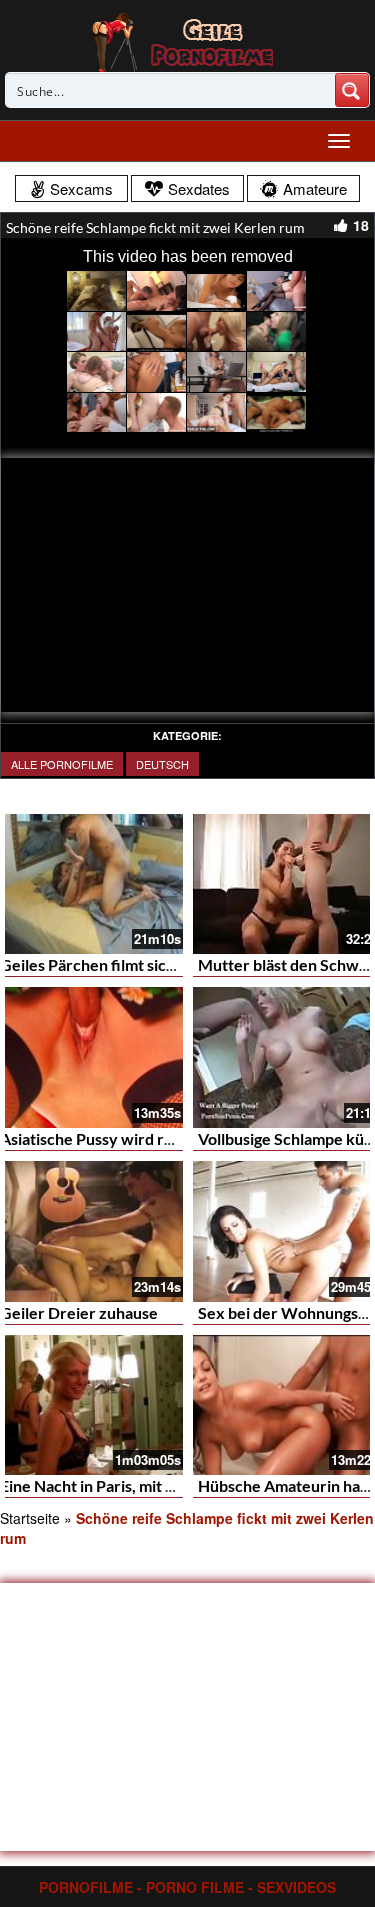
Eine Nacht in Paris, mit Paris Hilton (124, 1485)
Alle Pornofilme (62, 764)
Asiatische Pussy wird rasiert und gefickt (144, 1138)
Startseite (30, 1518)
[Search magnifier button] (352, 90)
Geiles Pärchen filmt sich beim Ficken (132, 964)
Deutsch (162, 764)
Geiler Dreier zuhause (79, 1312)
